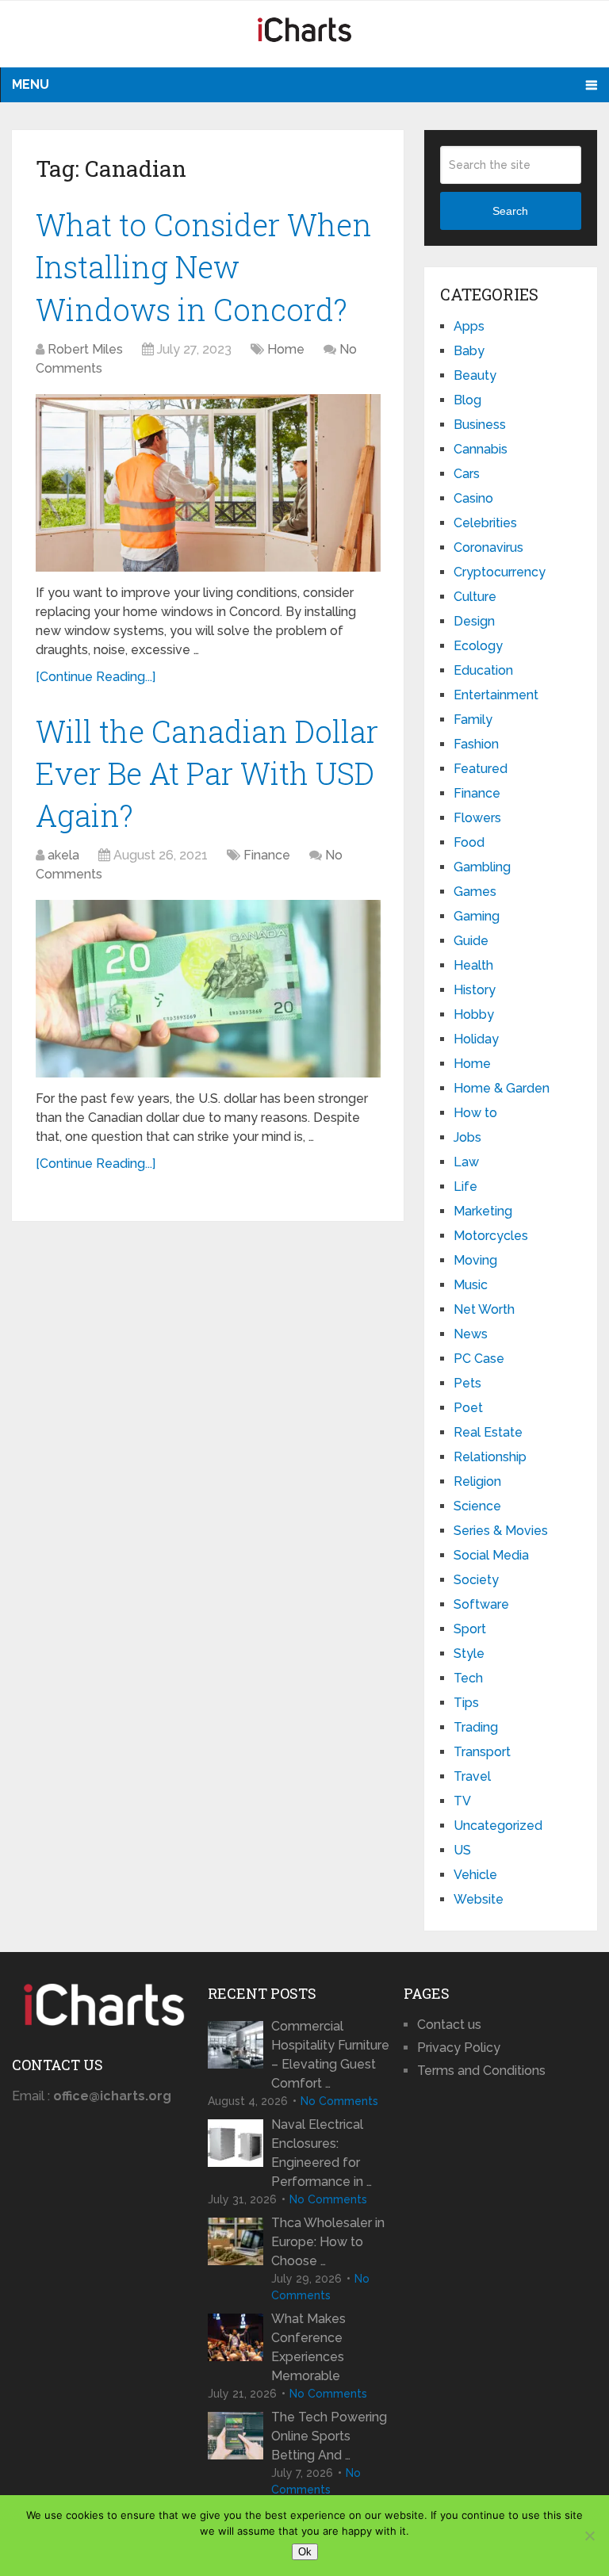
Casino (473, 498)
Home (286, 349)
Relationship (490, 1457)
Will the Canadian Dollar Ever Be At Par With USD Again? (207, 773)
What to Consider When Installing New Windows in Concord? (204, 266)
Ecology (478, 646)
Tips (466, 1703)
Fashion (476, 744)
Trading (476, 1727)
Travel (472, 1776)
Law (466, 1162)
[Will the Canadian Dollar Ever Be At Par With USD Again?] (208, 989)
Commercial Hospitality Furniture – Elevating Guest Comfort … (330, 2055)
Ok (305, 2552)
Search (510, 211)
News (471, 1334)
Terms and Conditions (481, 2071)
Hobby (474, 1014)
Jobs (467, 1137)
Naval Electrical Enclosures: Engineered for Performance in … (322, 2153)
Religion (477, 1481)
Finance (267, 855)
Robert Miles (85, 349)
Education (483, 670)
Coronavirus (488, 547)
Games (475, 892)
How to (475, 1113)
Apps (469, 326)
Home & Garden (502, 1088)
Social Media (491, 1555)
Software (481, 1604)
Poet (468, 1408)
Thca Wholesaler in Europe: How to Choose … (328, 2242)
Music (471, 1285)
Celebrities (485, 523)
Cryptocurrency (500, 572)
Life (465, 1187)
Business (480, 425)
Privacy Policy (459, 2048)
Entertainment (496, 695)
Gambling (482, 867)
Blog (467, 400)
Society (476, 1580)
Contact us (449, 2025)
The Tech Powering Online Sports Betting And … (329, 2436)
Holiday (476, 1039)
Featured (481, 769)
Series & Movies (501, 1531)
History (475, 990)
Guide (471, 941)
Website (479, 1899)
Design (474, 621)
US (462, 1850)
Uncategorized (498, 1826)
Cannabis (481, 449)
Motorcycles (491, 1236)
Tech (468, 1678)
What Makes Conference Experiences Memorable (308, 2347)
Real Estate (488, 1432)
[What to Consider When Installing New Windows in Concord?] (208, 483)
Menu (31, 84)
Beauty (475, 375)
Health (473, 965)
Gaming (477, 916)
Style (469, 1654)
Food (469, 842)
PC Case (479, 1359)
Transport (482, 1752)
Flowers (477, 818)
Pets (467, 1383)
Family (473, 720)
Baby (469, 351)
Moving (475, 1260)
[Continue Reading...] (96, 677)
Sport (470, 1629)
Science (477, 1506)
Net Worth (484, 1309)
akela (63, 855)
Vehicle (475, 1875)
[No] (589, 2536)
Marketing (483, 1211)
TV (462, 1801)
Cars (467, 474)
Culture (475, 597)
